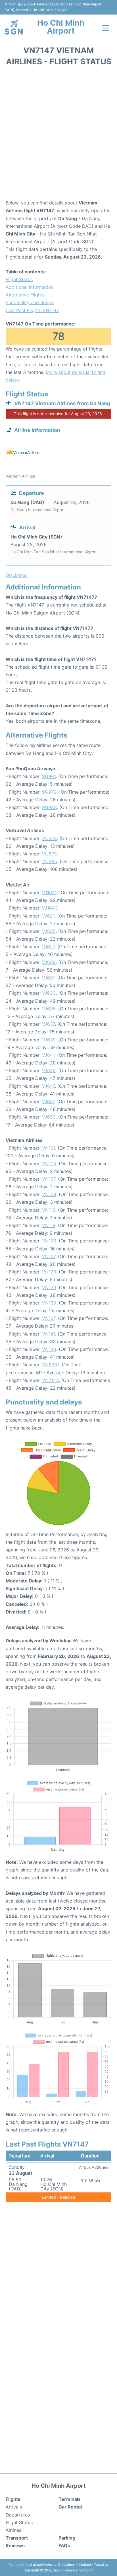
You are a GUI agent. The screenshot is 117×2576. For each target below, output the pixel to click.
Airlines (13, 2530)
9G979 (49, 792)
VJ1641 (49, 892)
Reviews (15, 2546)
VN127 (49, 1256)
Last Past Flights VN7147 (32, 310)
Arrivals (14, 2507)
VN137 (49, 1318)
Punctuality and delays (30, 302)
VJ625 (49, 931)
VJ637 (48, 1024)
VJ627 (48, 947)
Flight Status (19, 279)
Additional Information (30, 287)
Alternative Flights (25, 295)
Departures (18, 2515)
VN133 (49, 1287)
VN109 (49, 1194)
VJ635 (49, 1009)
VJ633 (49, 993)
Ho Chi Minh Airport (61, 27)
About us (102, 2564)
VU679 (49, 854)
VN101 (49, 1148)
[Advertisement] (58, 135)
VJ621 (48, 916)
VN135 (49, 1303)
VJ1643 (50, 908)
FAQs (64, 2546)
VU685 (50, 861)
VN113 (49, 1210)
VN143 (49, 1349)
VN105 (49, 1164)
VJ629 (49, 962)
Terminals (70, 2499)
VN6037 (51, 1365)
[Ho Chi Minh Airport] (14, 27)
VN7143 (50, 1380)
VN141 (49, 1334)
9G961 (49, 776)
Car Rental (70, 2507)
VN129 (49, 1272)
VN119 (49, 1225)
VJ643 (49, 1070)
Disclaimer (67, 2564)
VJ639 (49, 1040)
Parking (67, 2538)
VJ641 (48, 1055)
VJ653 (49, 1117)
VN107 (49, 1179)
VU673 (49, 838)
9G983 (49, 807)
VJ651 (48, 1101)
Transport (17, 2538)
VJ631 (48, 978)
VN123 (49, 1241)
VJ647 (48, 1086)
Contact (85, 2564)
